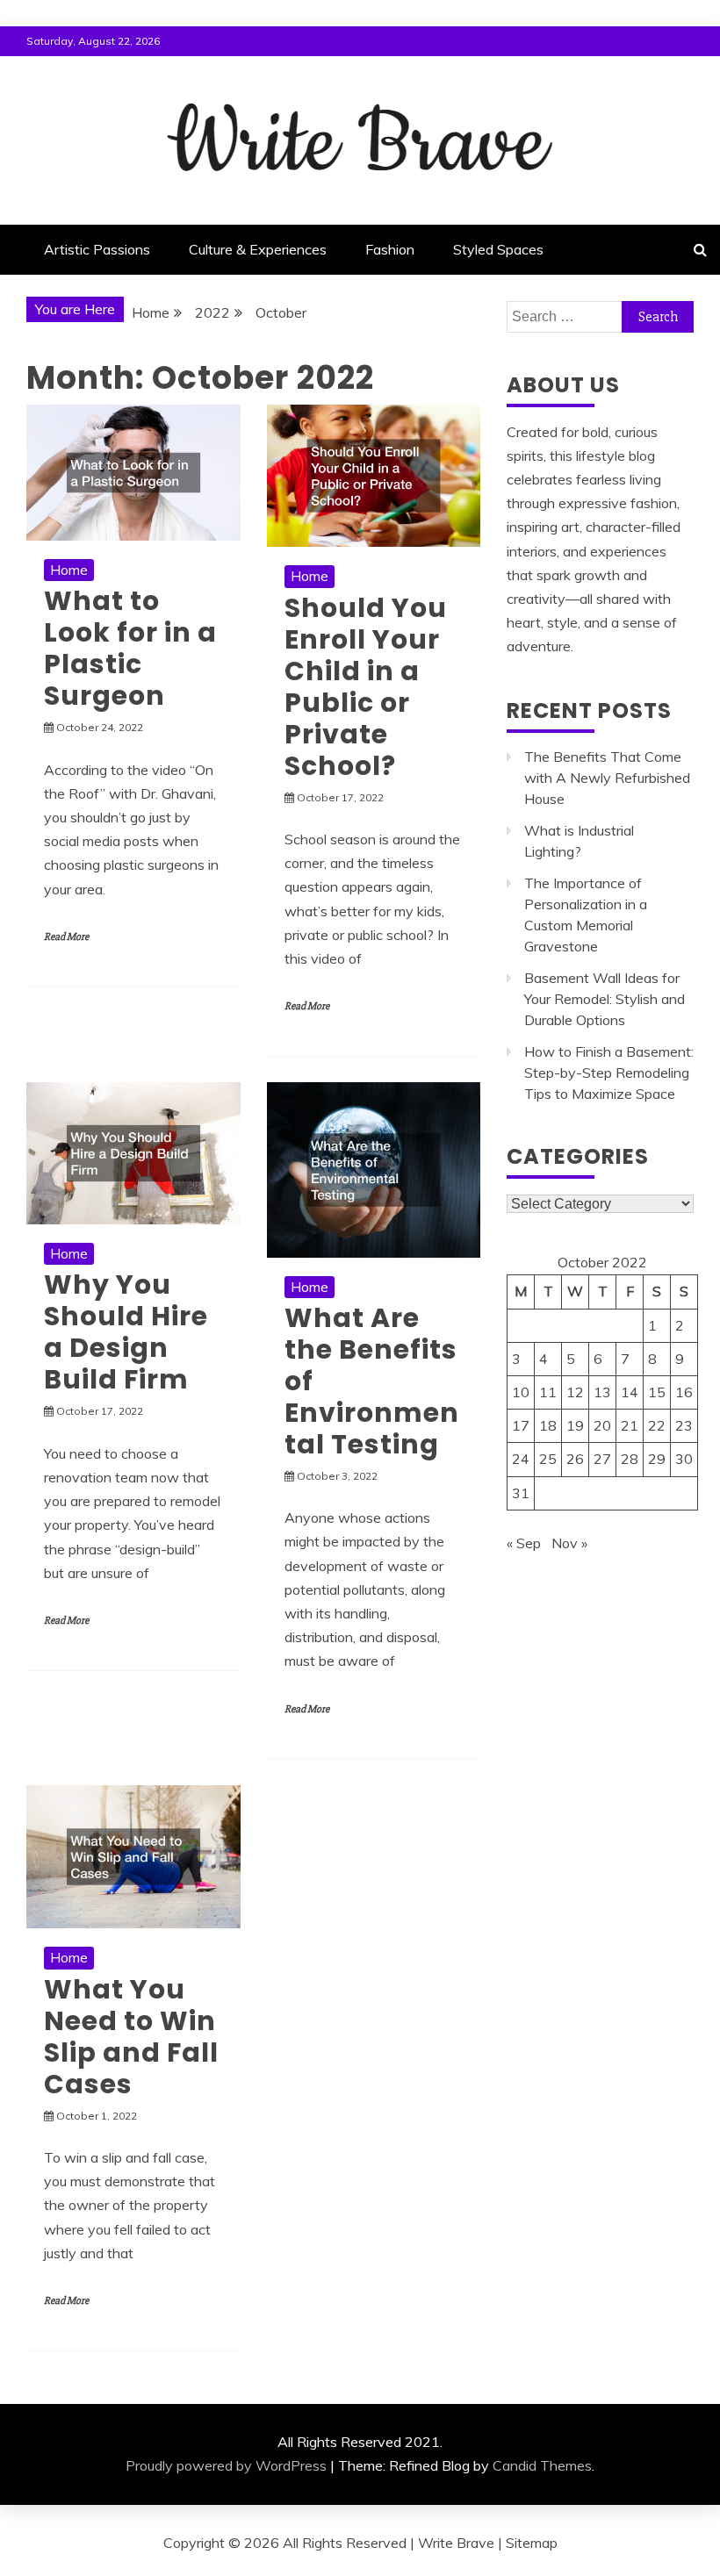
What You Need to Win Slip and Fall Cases (131, 2037)
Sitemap (532, 2543)
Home (69, 570)
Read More (66, 937)
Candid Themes (542, 2465)
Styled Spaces (498, 249)
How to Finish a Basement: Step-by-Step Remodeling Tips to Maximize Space (609, 1073)
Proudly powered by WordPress (226, 2465)
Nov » (569, 1543)
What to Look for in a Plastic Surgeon (130, 648)
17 (521, 1425)
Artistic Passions (97, 249)
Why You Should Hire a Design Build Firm (126, 1332)
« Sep (524, 1543)
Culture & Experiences (258, 249)
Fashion (390, 249)
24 (521, 1459)
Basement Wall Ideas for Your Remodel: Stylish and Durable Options (605, 999)
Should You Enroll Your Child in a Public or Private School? (366, 687)
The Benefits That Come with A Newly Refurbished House (607, 778)
